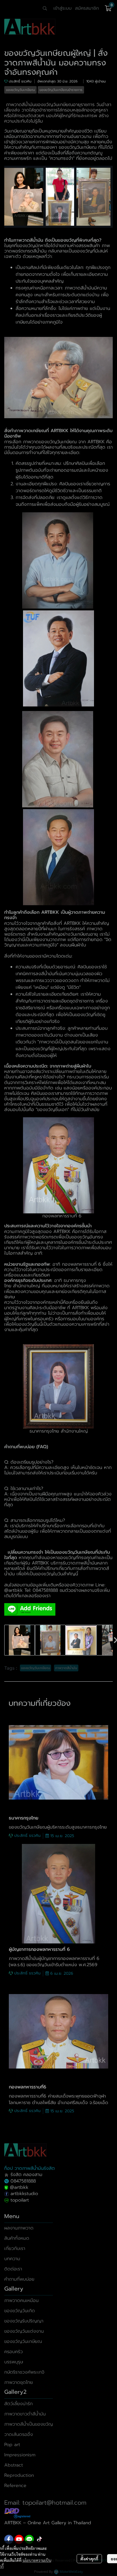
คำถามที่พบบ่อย (19, 2279)
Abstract (14, 2465)
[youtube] (19, 2539)
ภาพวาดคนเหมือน (21, 2301)
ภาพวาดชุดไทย (19, 2382)
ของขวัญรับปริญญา (24, 2321)
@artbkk (13, 1590)
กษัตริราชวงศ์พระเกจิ (24, 2372)
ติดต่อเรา (13, 2269)
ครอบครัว (13, 2352)
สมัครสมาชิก (87, 8)
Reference (15, 2486)
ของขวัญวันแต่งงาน (24, 2331)
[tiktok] (39, 2539)
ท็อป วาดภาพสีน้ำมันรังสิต (30, 2168)
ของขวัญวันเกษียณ (23, 2341)
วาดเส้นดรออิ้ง (19, 2434)
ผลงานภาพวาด (19, 2228)
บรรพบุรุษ (14, 2362)
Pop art (12, 2445)
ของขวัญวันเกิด (20, 2311)
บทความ (12, 2259)
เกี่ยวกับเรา (15, 2248)
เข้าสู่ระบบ (62, 8)
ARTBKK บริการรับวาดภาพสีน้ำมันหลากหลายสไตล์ (56, 1566)
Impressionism (20, 2455)
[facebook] (9, 2539)
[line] (29, 2539)
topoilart (20, 2200)
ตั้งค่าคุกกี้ (89, 2559)
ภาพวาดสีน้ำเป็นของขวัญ (29, 2424)
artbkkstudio (23, 2194)
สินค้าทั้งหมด (17, 2238)
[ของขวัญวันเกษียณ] (58, 196)
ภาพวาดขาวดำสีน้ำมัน (25, 2414)
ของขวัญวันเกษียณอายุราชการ (65, 105)
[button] (45, 8)
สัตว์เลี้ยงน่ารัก (18, 2404)
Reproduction (19, 2475)
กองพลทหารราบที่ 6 (82, 1264)
